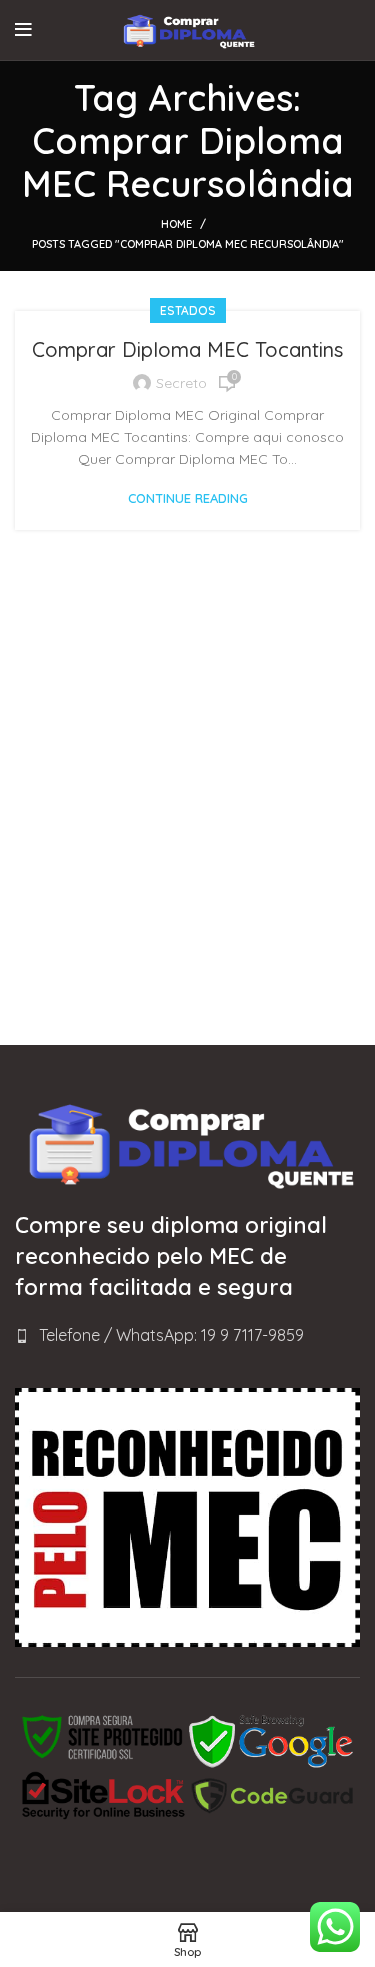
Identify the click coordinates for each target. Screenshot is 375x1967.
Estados (188, 310)
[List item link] (187, 1336)
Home (176, 224)
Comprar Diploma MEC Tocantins (187, 349)
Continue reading (188, 498)
